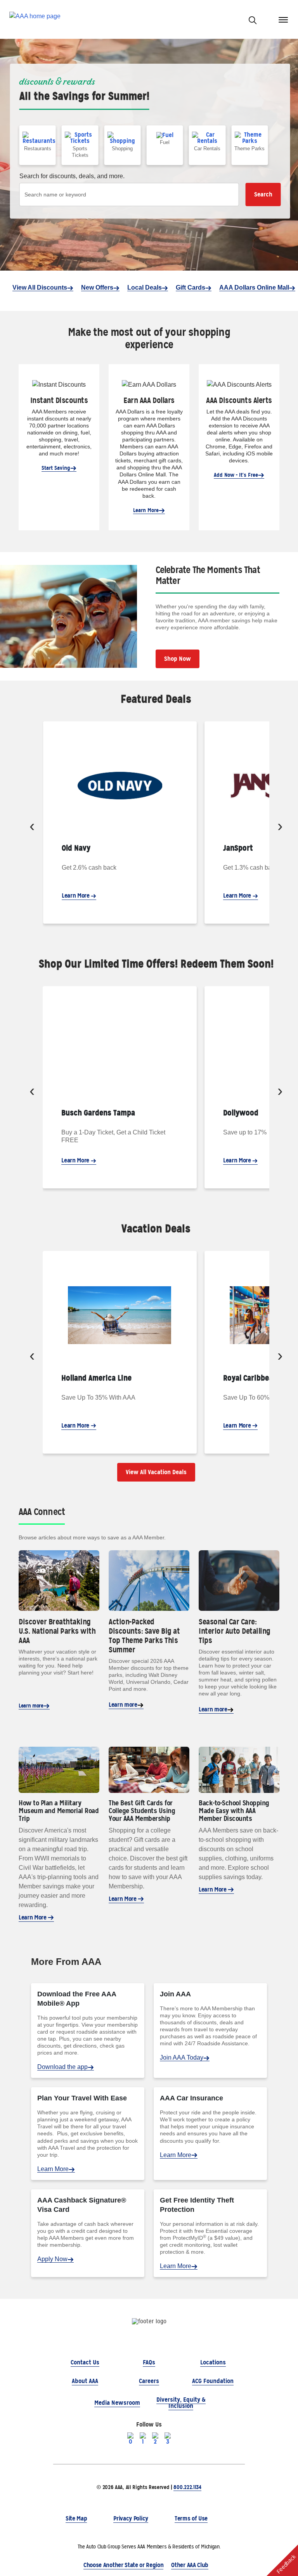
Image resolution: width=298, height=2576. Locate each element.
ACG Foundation (213, 2381)
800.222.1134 (187, 2487)
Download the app (62, 2067)
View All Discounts (40, 287)
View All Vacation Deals (156, 1472)
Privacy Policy (131, 2518)
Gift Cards (191, 287)
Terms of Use (191, 2518)
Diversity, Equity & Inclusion (181, 2403)
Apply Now (52, 2259)
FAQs (149, 2362)
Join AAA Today (182, 2057)
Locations (213, 2362)
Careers (149, 2381)
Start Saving (56, 468)
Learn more (31, 1706)
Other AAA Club (190, 2565)
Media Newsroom (117, 2403)
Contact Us (85, 2362)
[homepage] (35, 20)
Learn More (146, 510)
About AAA (85, 2381)
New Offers (97, 287)
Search (263, 194)
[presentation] (32, 827)
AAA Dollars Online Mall (254, 287)
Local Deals (145, 287)
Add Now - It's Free (236, 475)
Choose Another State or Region (123, 2565)
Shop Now (178, 659)
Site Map (76, 2518)
